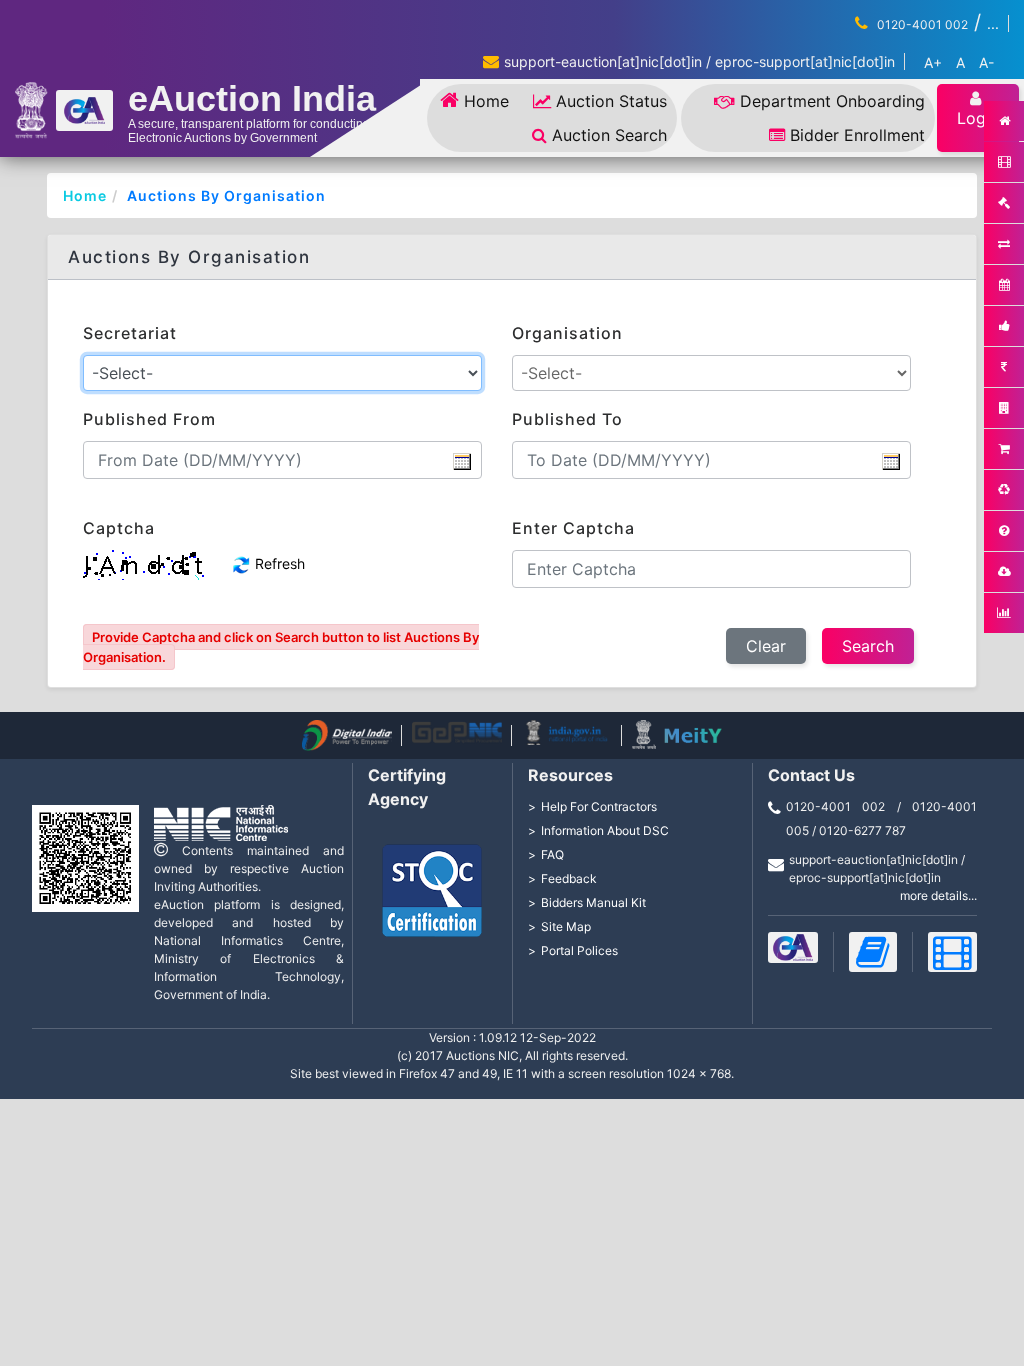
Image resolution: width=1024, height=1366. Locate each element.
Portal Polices (579, 950)
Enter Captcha (573, 528)
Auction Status (611, 101)
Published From (149, 419)
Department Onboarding (832, 101)
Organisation (567, 333)
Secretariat (130, 333)
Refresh (278, 563)
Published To (567, 419)
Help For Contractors (599, 806)
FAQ (552, 854)
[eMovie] (952, 952)
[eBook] (873, 952)
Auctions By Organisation (226, 195)
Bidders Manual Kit (593, 902)
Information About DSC (605, 830)
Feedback (569, 878)
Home (486, 101)
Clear (766, 646)
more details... (938, 895)
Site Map (566, 926)
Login (978, 118)
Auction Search (609, 135)
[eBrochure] (793, 947)
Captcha (119, 528)
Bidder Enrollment (857, 135)
